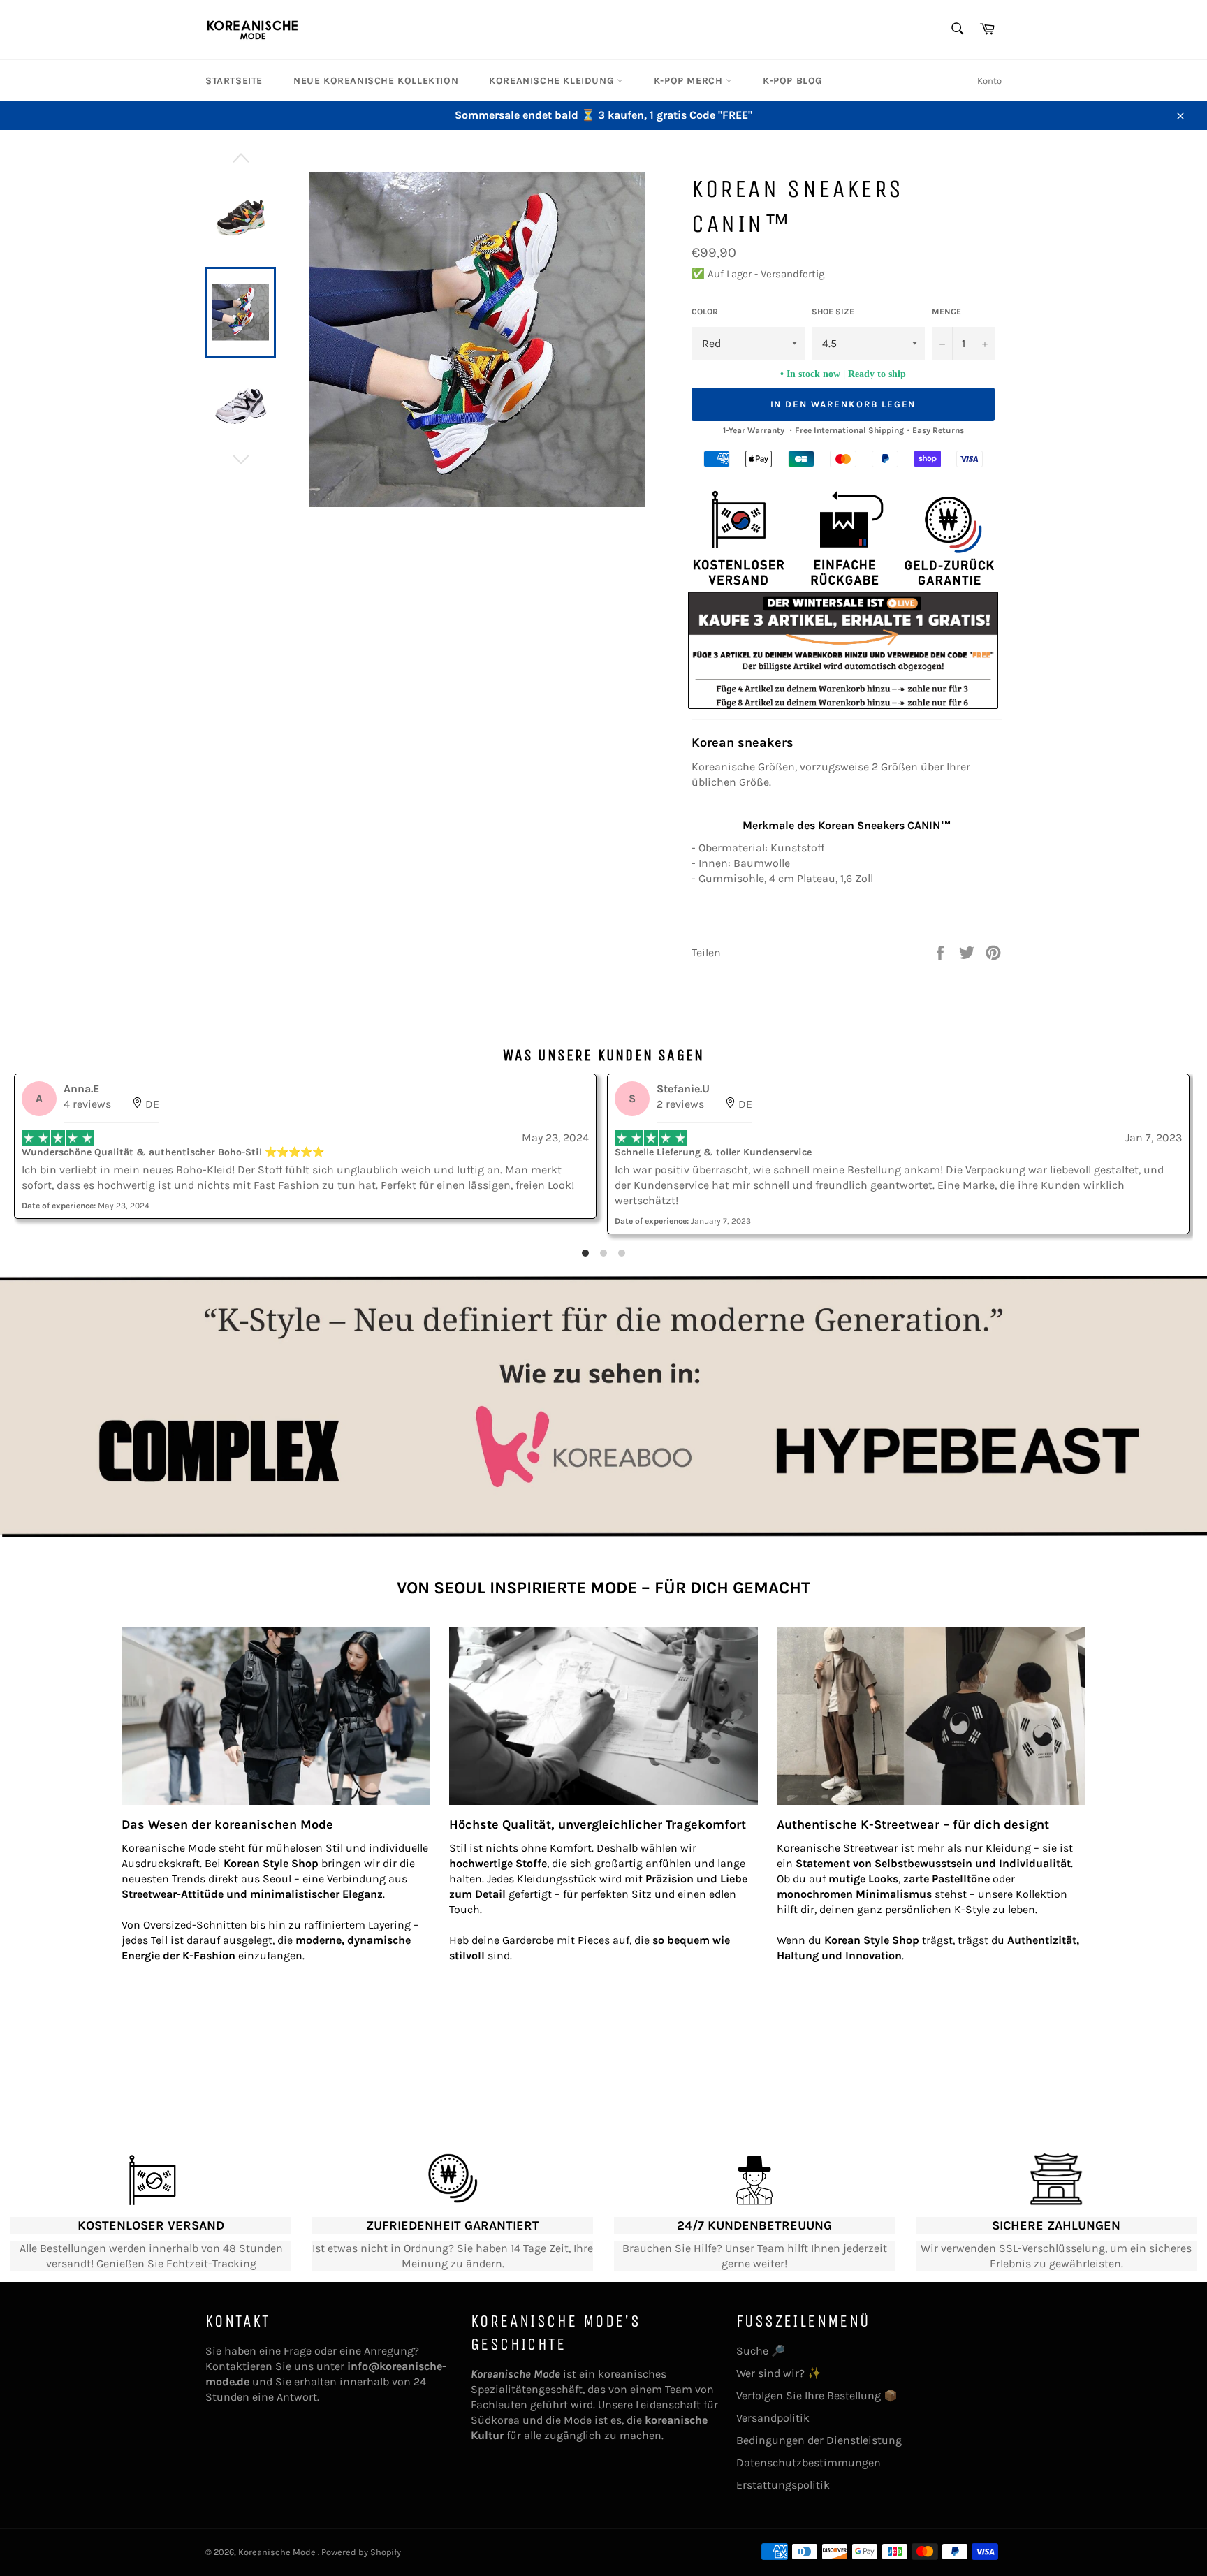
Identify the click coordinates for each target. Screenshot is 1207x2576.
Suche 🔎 (761, 2351)
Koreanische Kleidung (553, 81)
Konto (989, 81)
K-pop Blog (792, 81)
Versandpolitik (773, 2418)
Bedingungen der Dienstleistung (819, 2440)
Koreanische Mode (278, 2552)
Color (705, 312)
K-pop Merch (690, 81)
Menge (946, 312)
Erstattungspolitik (783, 2485)
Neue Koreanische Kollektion (376, 81)
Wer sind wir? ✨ (779, 2373)
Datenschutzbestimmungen (809, 2462)
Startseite (234, 81)
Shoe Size (833, 312)
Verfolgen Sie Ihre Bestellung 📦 (817, 2395)
